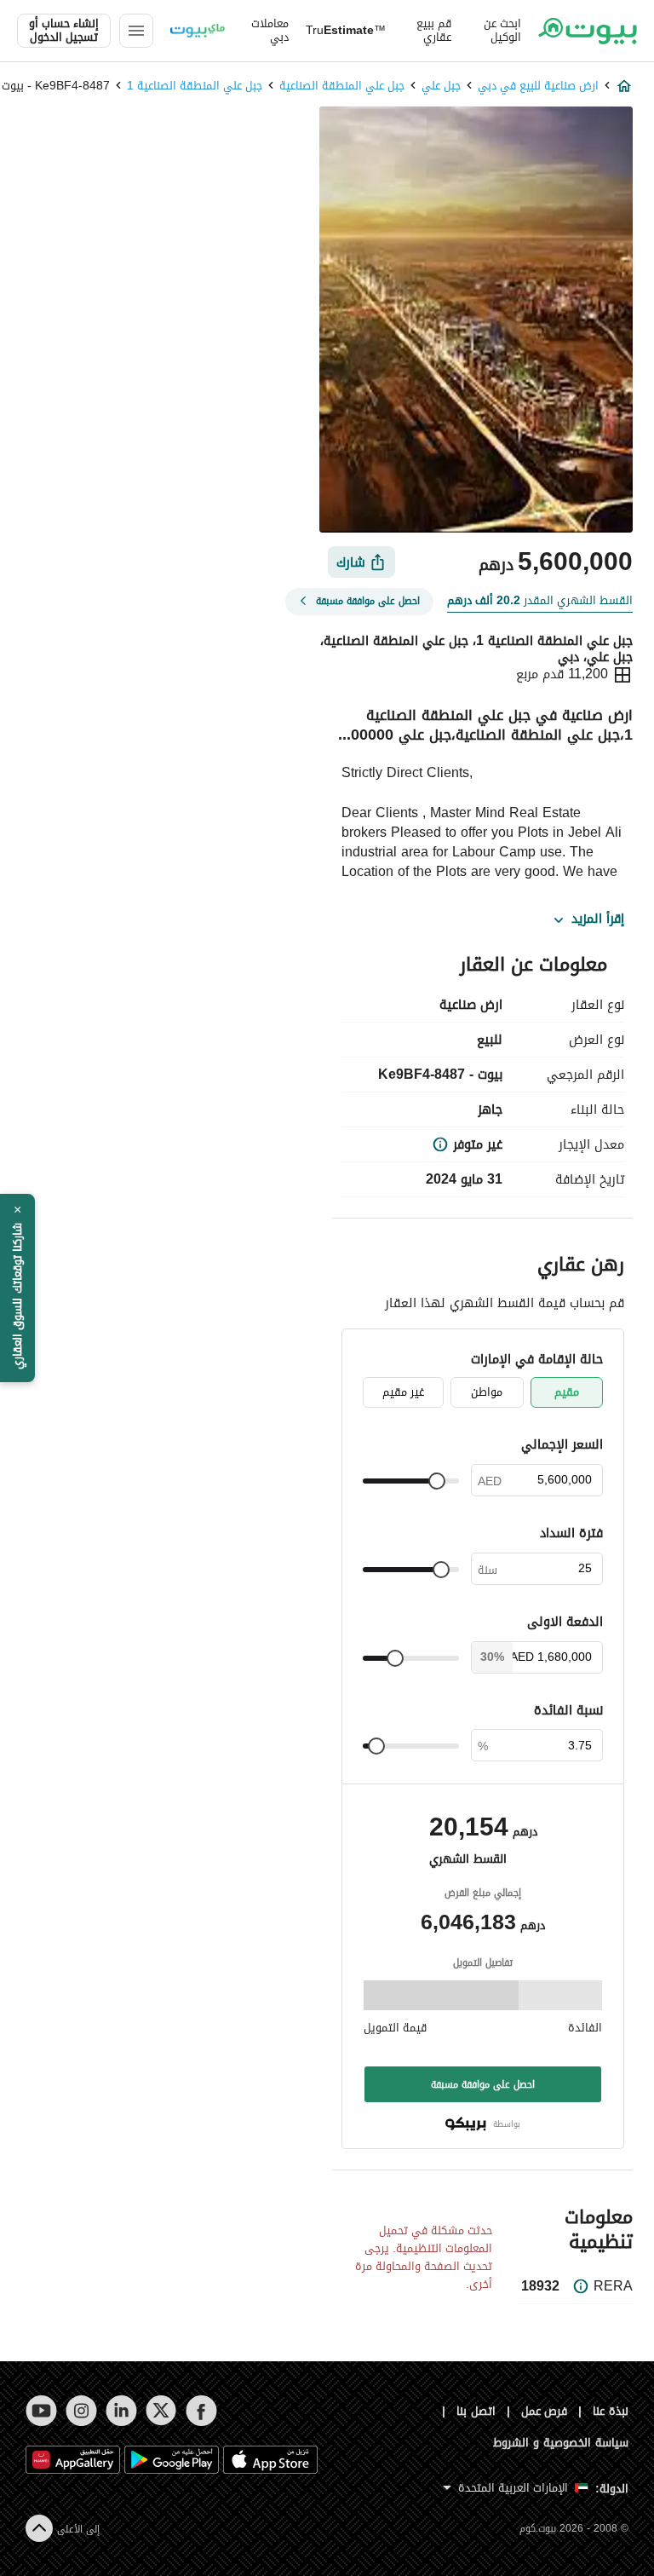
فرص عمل (545, 2411)
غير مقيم (403, 1392)
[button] (17, 1288)
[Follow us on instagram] (81, 2411)
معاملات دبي (270, 31)
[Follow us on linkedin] (121, 2411)
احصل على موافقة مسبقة (483, 2084)
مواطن (487, 1392)
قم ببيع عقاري (434, 31)
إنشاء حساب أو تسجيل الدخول (64, 31)
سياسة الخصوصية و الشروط (561, 2443)
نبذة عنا (611, 2411)
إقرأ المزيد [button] (598, 919)
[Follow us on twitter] (161, 2411)
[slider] (437, 1481)
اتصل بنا (476, 2411)
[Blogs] (198, 31)
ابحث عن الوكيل (502, 31)
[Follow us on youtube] (41, 2411)
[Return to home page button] (588, 31)
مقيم (567, 1392)
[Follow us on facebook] (201, 2411)
